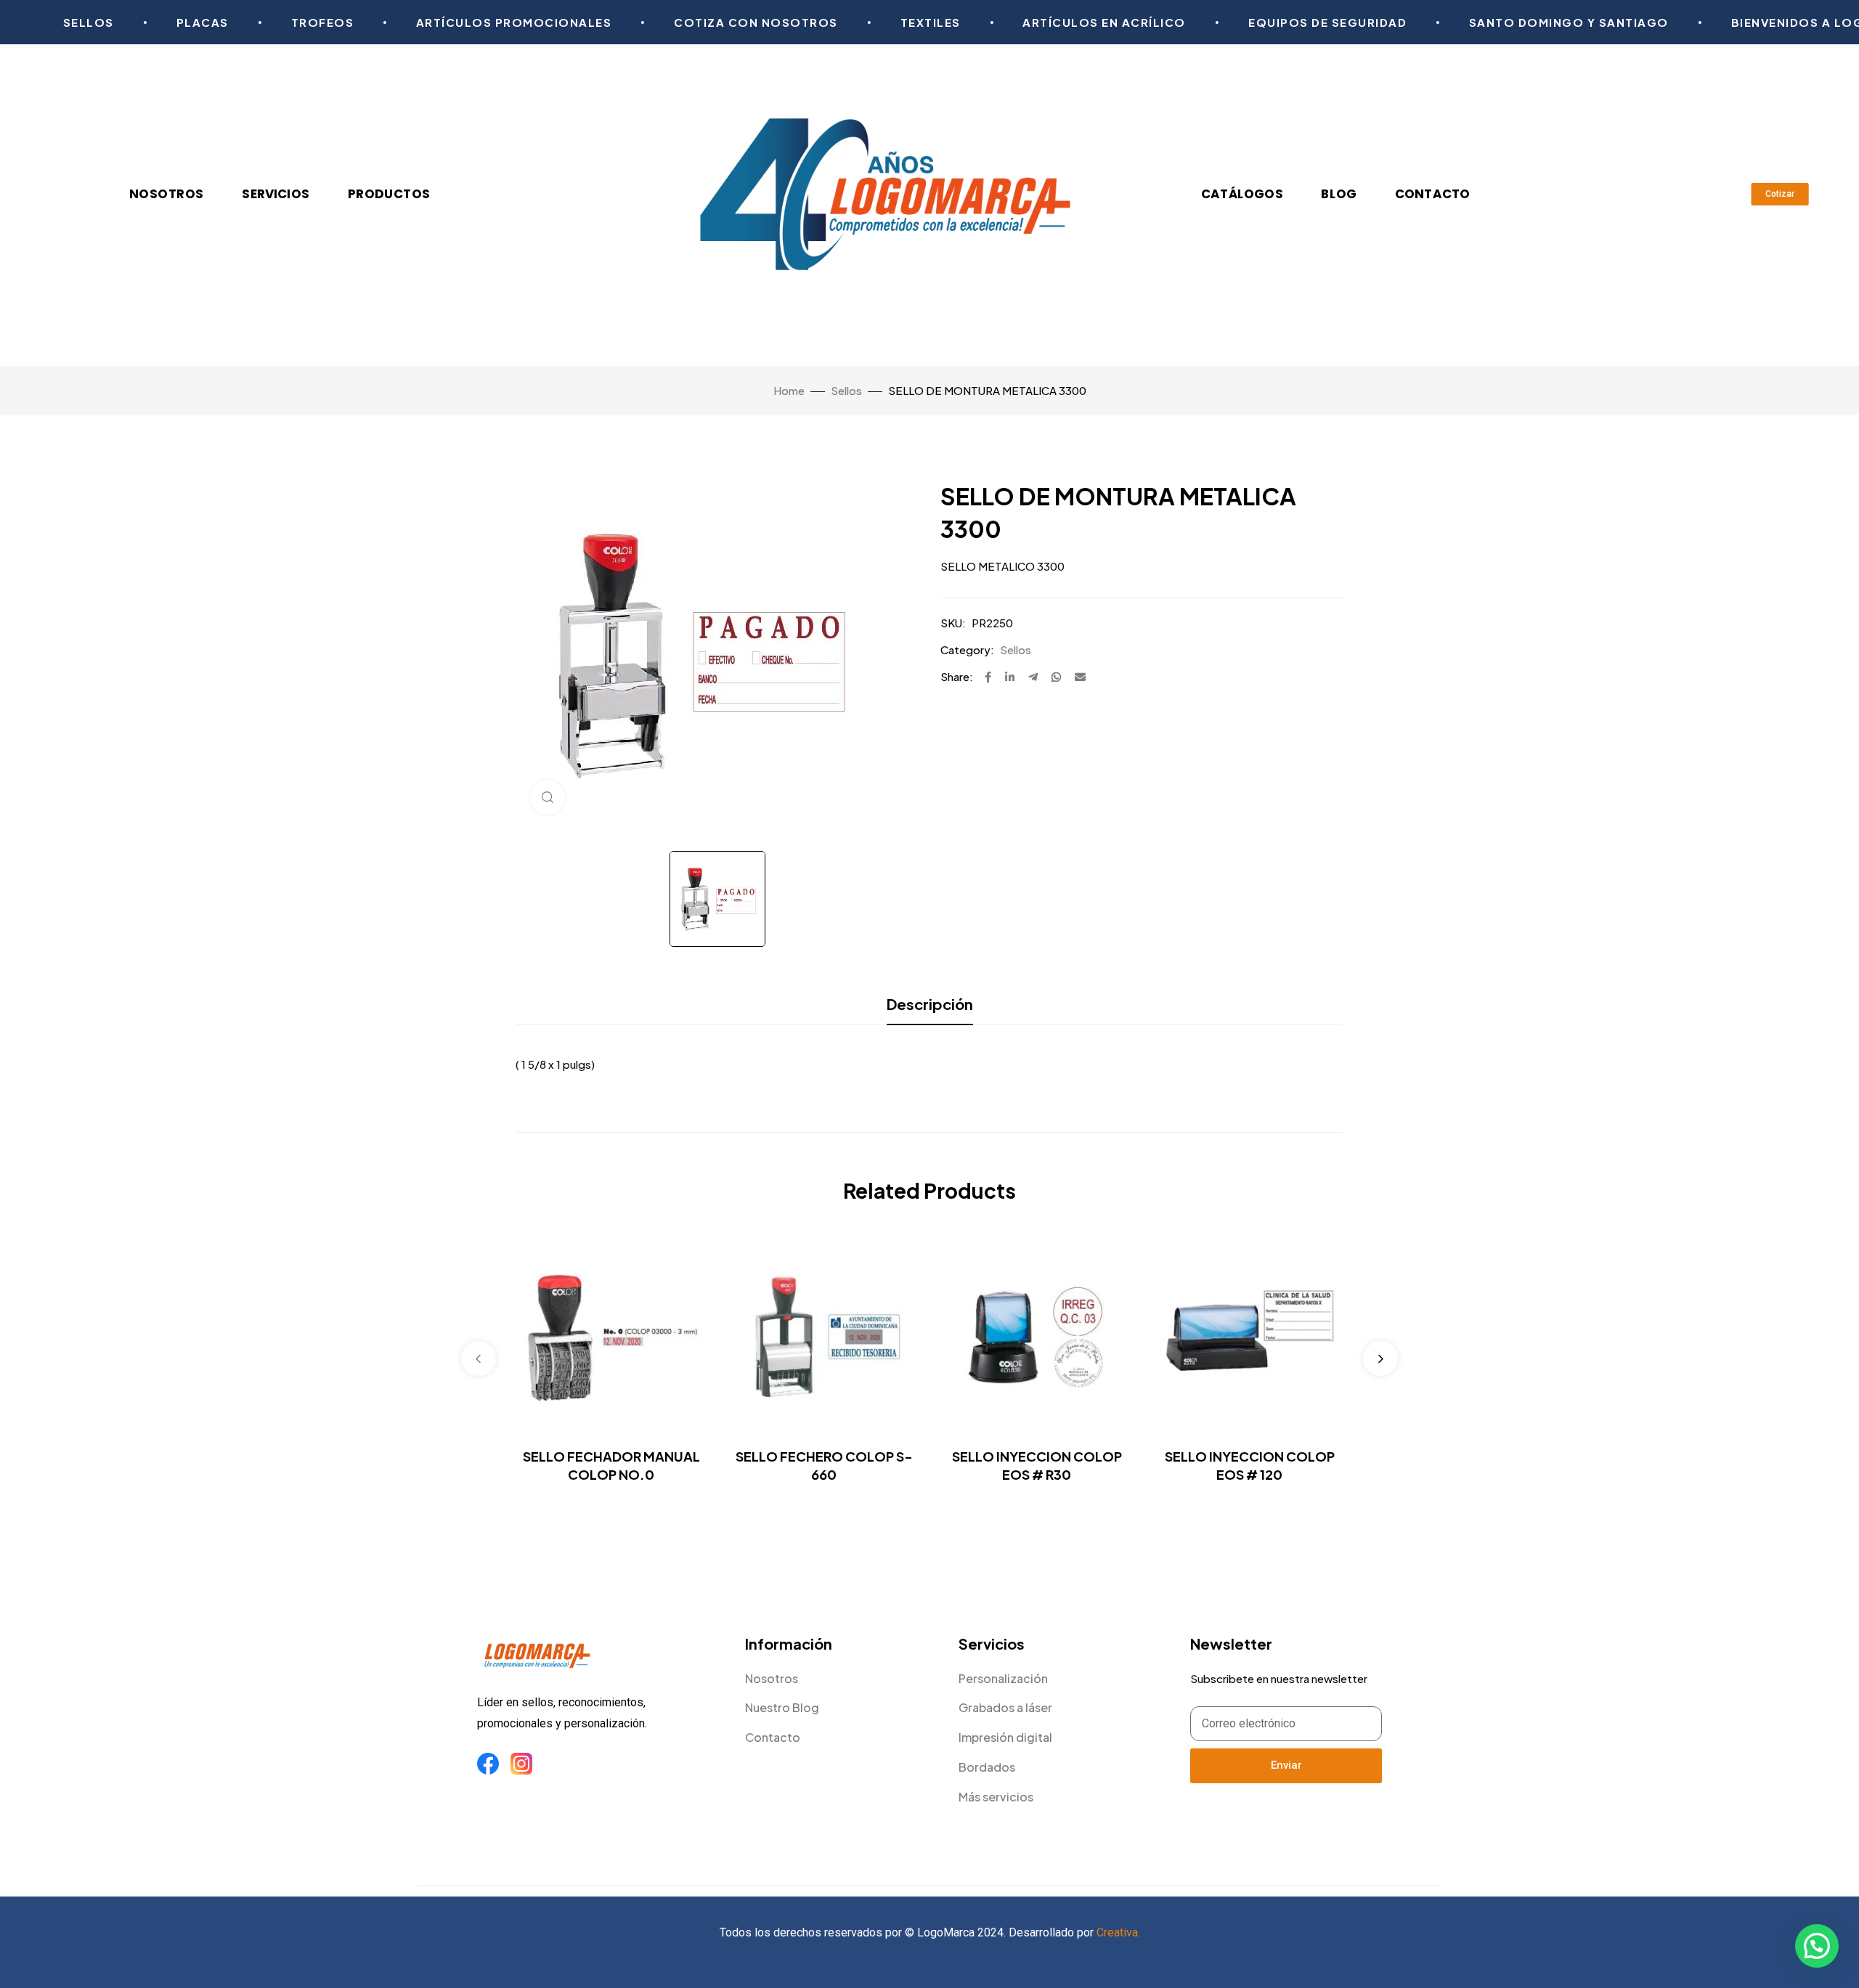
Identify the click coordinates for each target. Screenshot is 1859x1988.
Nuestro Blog (782, 1707)
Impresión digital (1005, 1737)
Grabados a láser (1005, 1707)
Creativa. (1118, 1932)
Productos (389, 194)
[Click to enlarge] (548, 797)
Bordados (987, 1767)
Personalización (1003, 1678)
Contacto (1433, 194)
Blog (1339, 194)
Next (1380, 1358)
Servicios (276, 194)
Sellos (846, 390)
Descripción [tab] (930, 1004)
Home (789, 390)
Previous (479, 1358)
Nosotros (167, 194)
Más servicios (996, 1797)
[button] (1817, 1946)
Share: (957, 676)
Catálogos (1243, 194)
